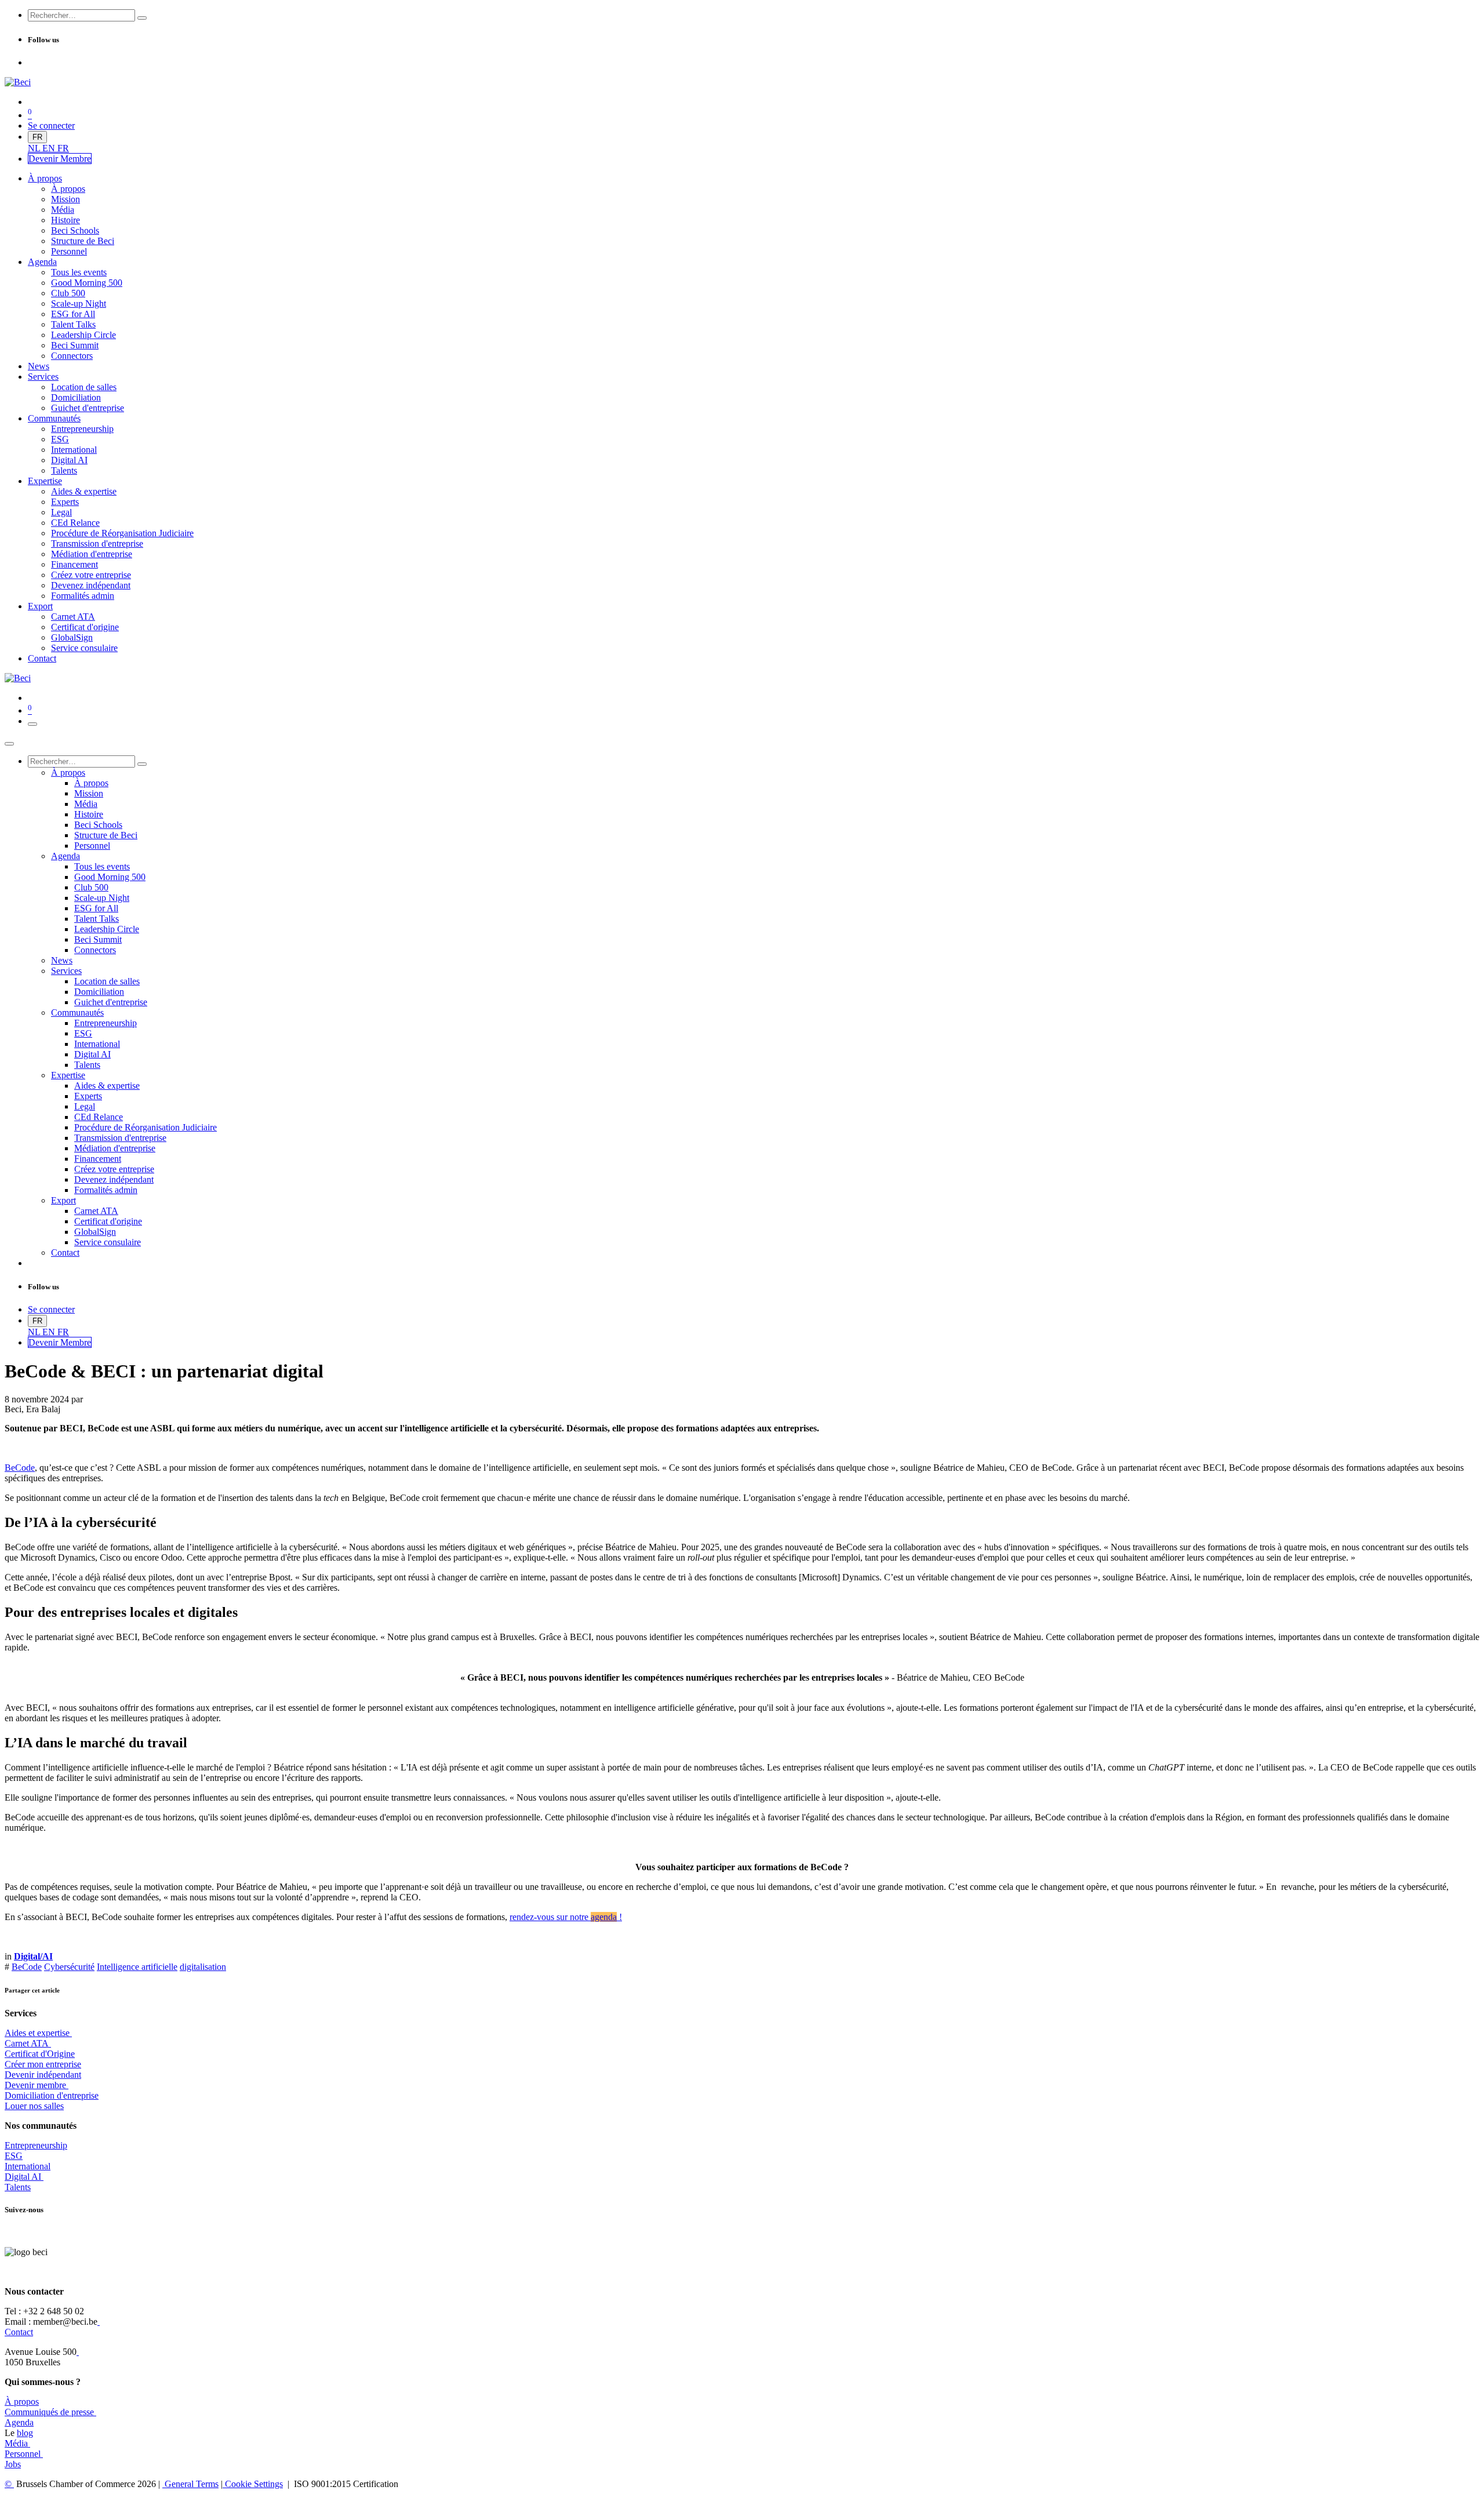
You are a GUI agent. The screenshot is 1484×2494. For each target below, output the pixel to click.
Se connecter (51, 126)
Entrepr (36, 2145)
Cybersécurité (69, 1967)
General (190, 2484)
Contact (19, 2332)
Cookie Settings (253, 2484)
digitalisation (203, 1967)
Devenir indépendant (43, 2075)
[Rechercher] (142, 18)
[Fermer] (9, 744)
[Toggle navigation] (32, 724)
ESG (14, 2156)
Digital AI (23, 2177)
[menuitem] (35, 148)
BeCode (20, 1468)
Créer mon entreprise (43, 2064)
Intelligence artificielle (137, 1967)
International (28, 2166)
